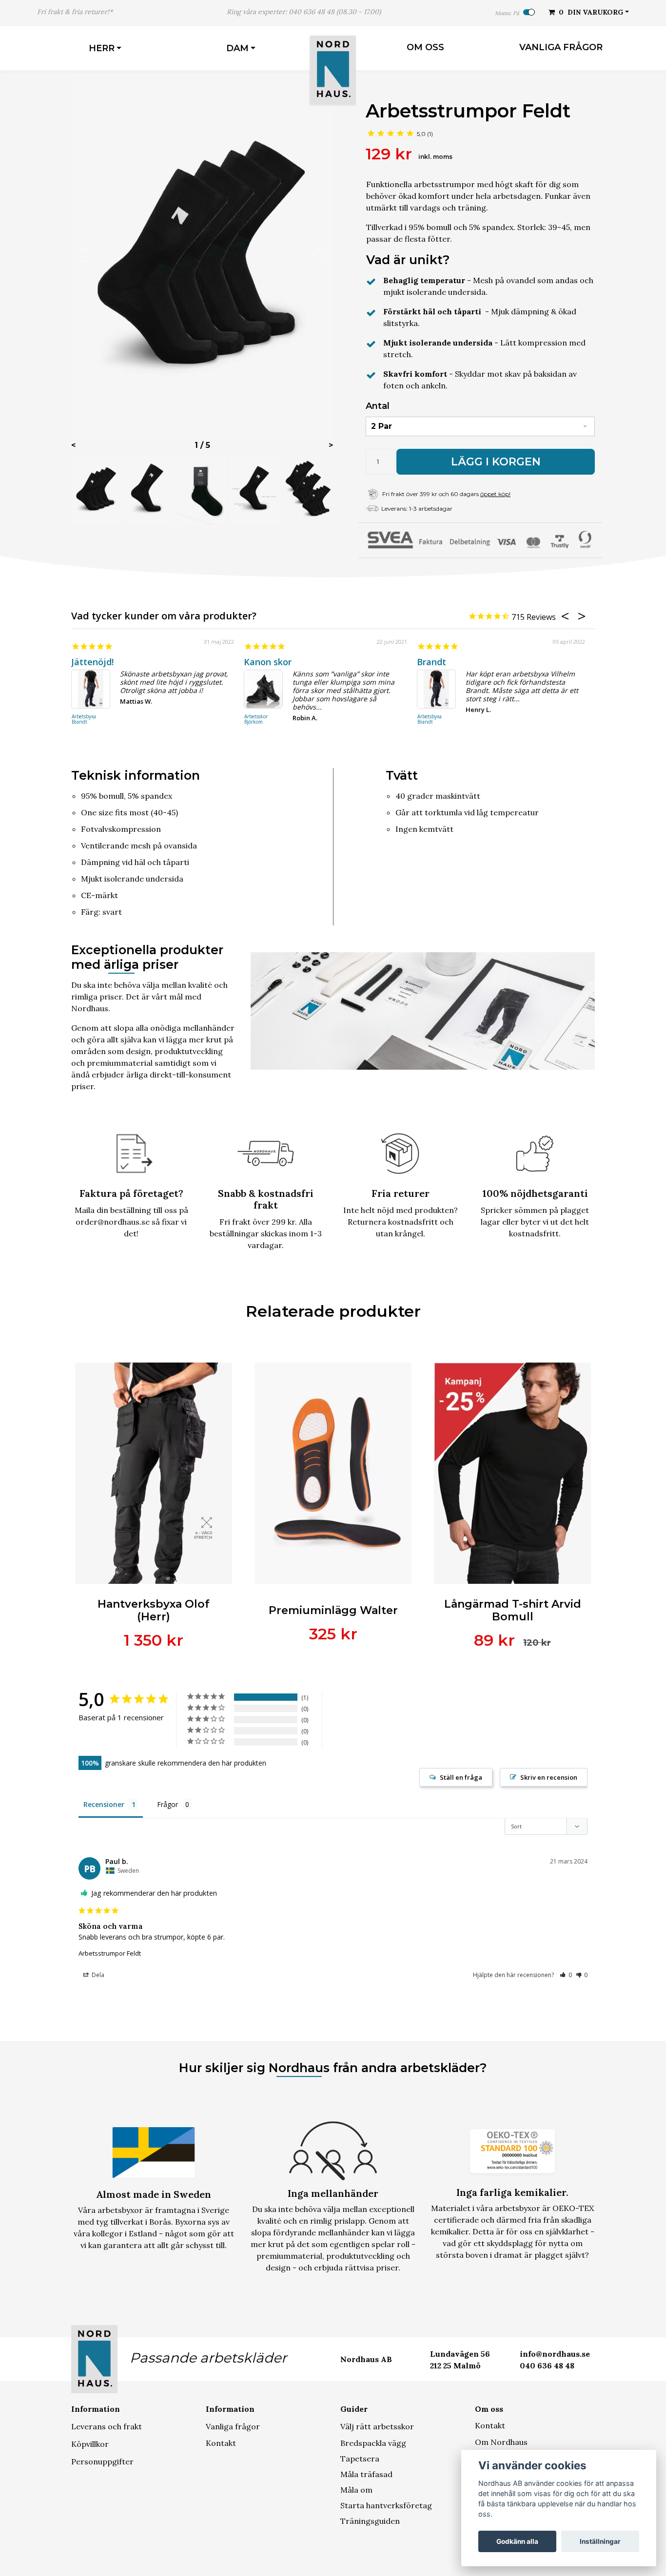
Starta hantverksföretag (386, 2505)
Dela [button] (97, 1975)
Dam (237, 48)
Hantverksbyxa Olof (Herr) (154, 1610)
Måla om (356, 2490)
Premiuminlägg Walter (333, 1610)
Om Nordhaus (501, 2442)
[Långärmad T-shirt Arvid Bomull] (512, 1473)
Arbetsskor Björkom (256, 720)
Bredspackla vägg (373, 2443)
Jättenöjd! (92, 662)
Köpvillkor (90, 2444)
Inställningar (600, 2541)
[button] (566, 1975)
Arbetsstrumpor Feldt (110, 1953)
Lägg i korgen (496, 462)
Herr (102, 48)
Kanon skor (268, 662)
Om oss (425, 47)
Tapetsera (360, 2459)
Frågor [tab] (167, 1804)
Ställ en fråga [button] (461, 1777)
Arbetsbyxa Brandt (84, 720)
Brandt (431, 662)
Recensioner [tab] (104, 1804)
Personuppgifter (102, 2461)
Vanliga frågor (561, 47)
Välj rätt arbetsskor (377, 2426)
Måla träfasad (366, 2474)
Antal (378, 406)
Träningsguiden (370, 2521)
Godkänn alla (517, 2541)
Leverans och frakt (107, 2426)
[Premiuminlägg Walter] (333, 1473)
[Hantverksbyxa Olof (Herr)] (154, 1473)
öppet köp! (495, 494)
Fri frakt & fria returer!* (75, 12)
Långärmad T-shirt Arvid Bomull (513, 1610)
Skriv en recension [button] (549, 1777)
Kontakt (221, 2443)
